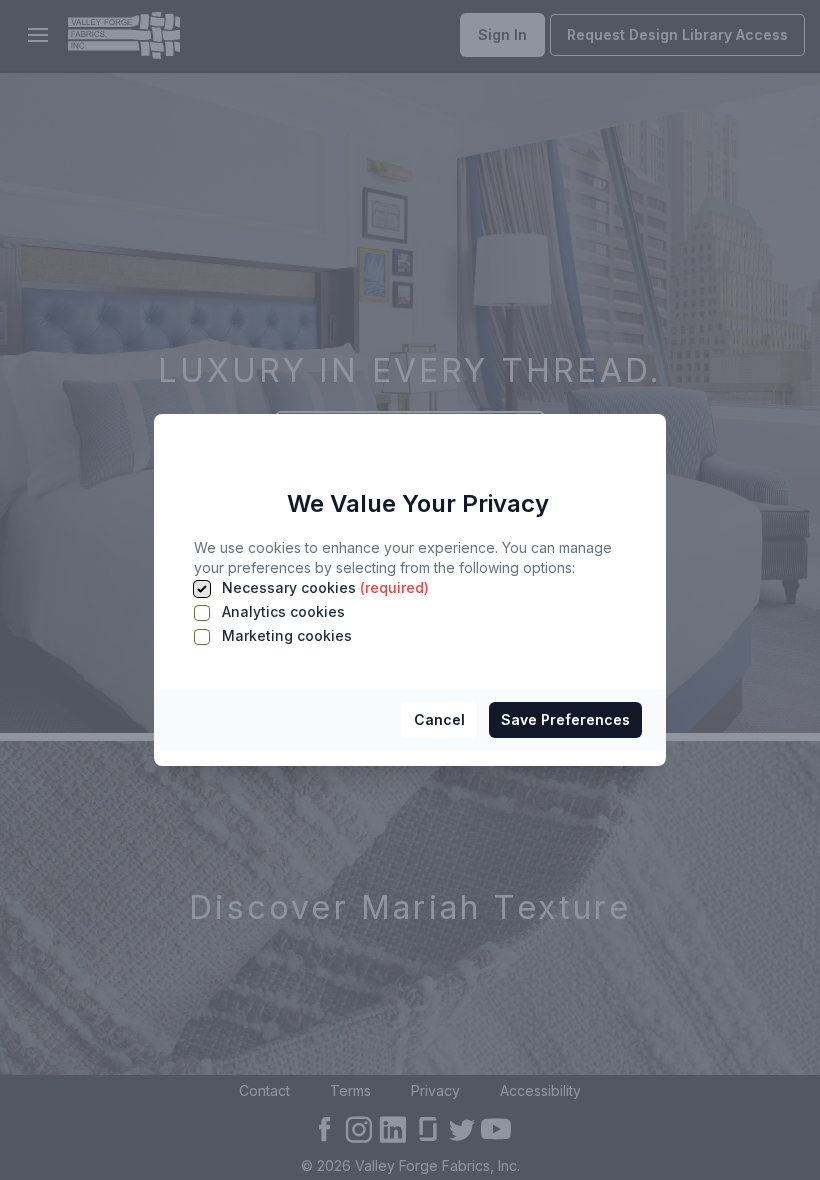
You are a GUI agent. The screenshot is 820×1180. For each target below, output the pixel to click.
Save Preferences (565, 719)
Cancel (439, 719)
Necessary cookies (323, 587)
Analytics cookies (281, 611)
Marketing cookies (285, 635)
